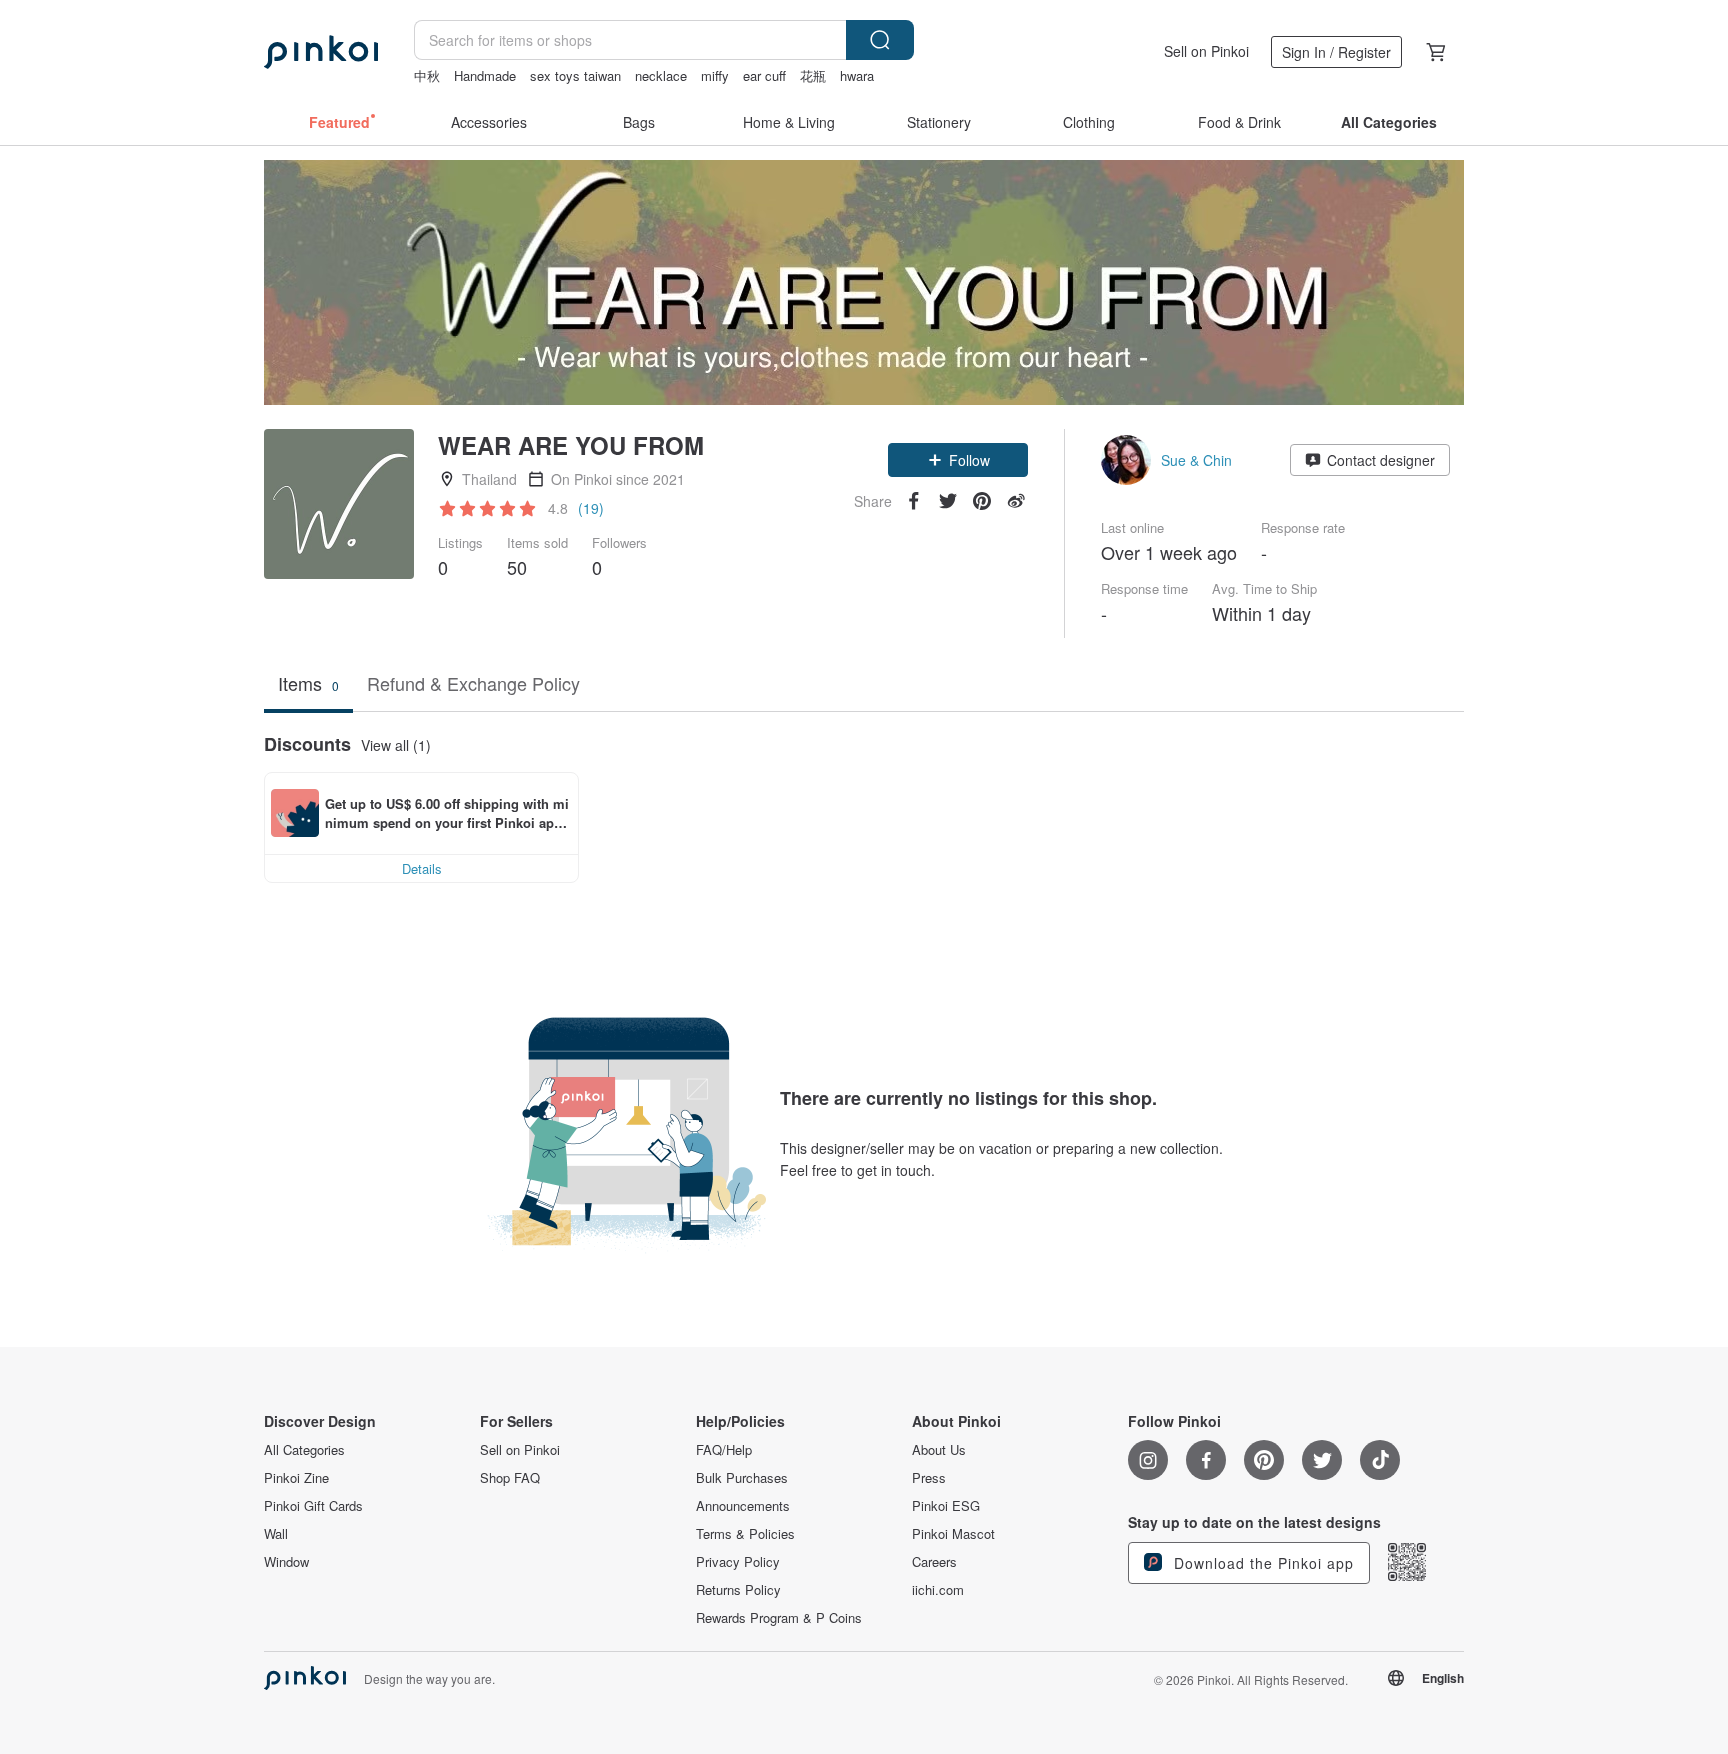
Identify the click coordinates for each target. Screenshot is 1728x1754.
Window (286, 1562)
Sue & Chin (1196, 460)
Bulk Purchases (742, 1478)
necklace (661, 75)
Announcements (743, 1506)
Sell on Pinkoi (1206, 51)
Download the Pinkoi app (1261, 1563)
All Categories (304, 1450)
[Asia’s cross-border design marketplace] (321, 52)
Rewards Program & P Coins (779, 1618)
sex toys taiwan (575, 75)
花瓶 (813, 75)
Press (929, 1478)
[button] (958, 460)
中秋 (427, 75)
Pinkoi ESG (946, 1506)
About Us (939, 1450)
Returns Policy (738, 1590)
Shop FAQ (510, 1478)
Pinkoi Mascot (953, 1534)
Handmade (485, 75)
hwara (857, 75)
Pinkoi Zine (296, 1478)
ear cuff (764, 75)
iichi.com (938, 1590)
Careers (934, 1562)
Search (880, 40)
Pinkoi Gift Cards (313, 1506)
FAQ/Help (724, 1450)
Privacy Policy (738, 1562)
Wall (276, 1534)
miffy (715, 75)
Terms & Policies (745, 1534)
